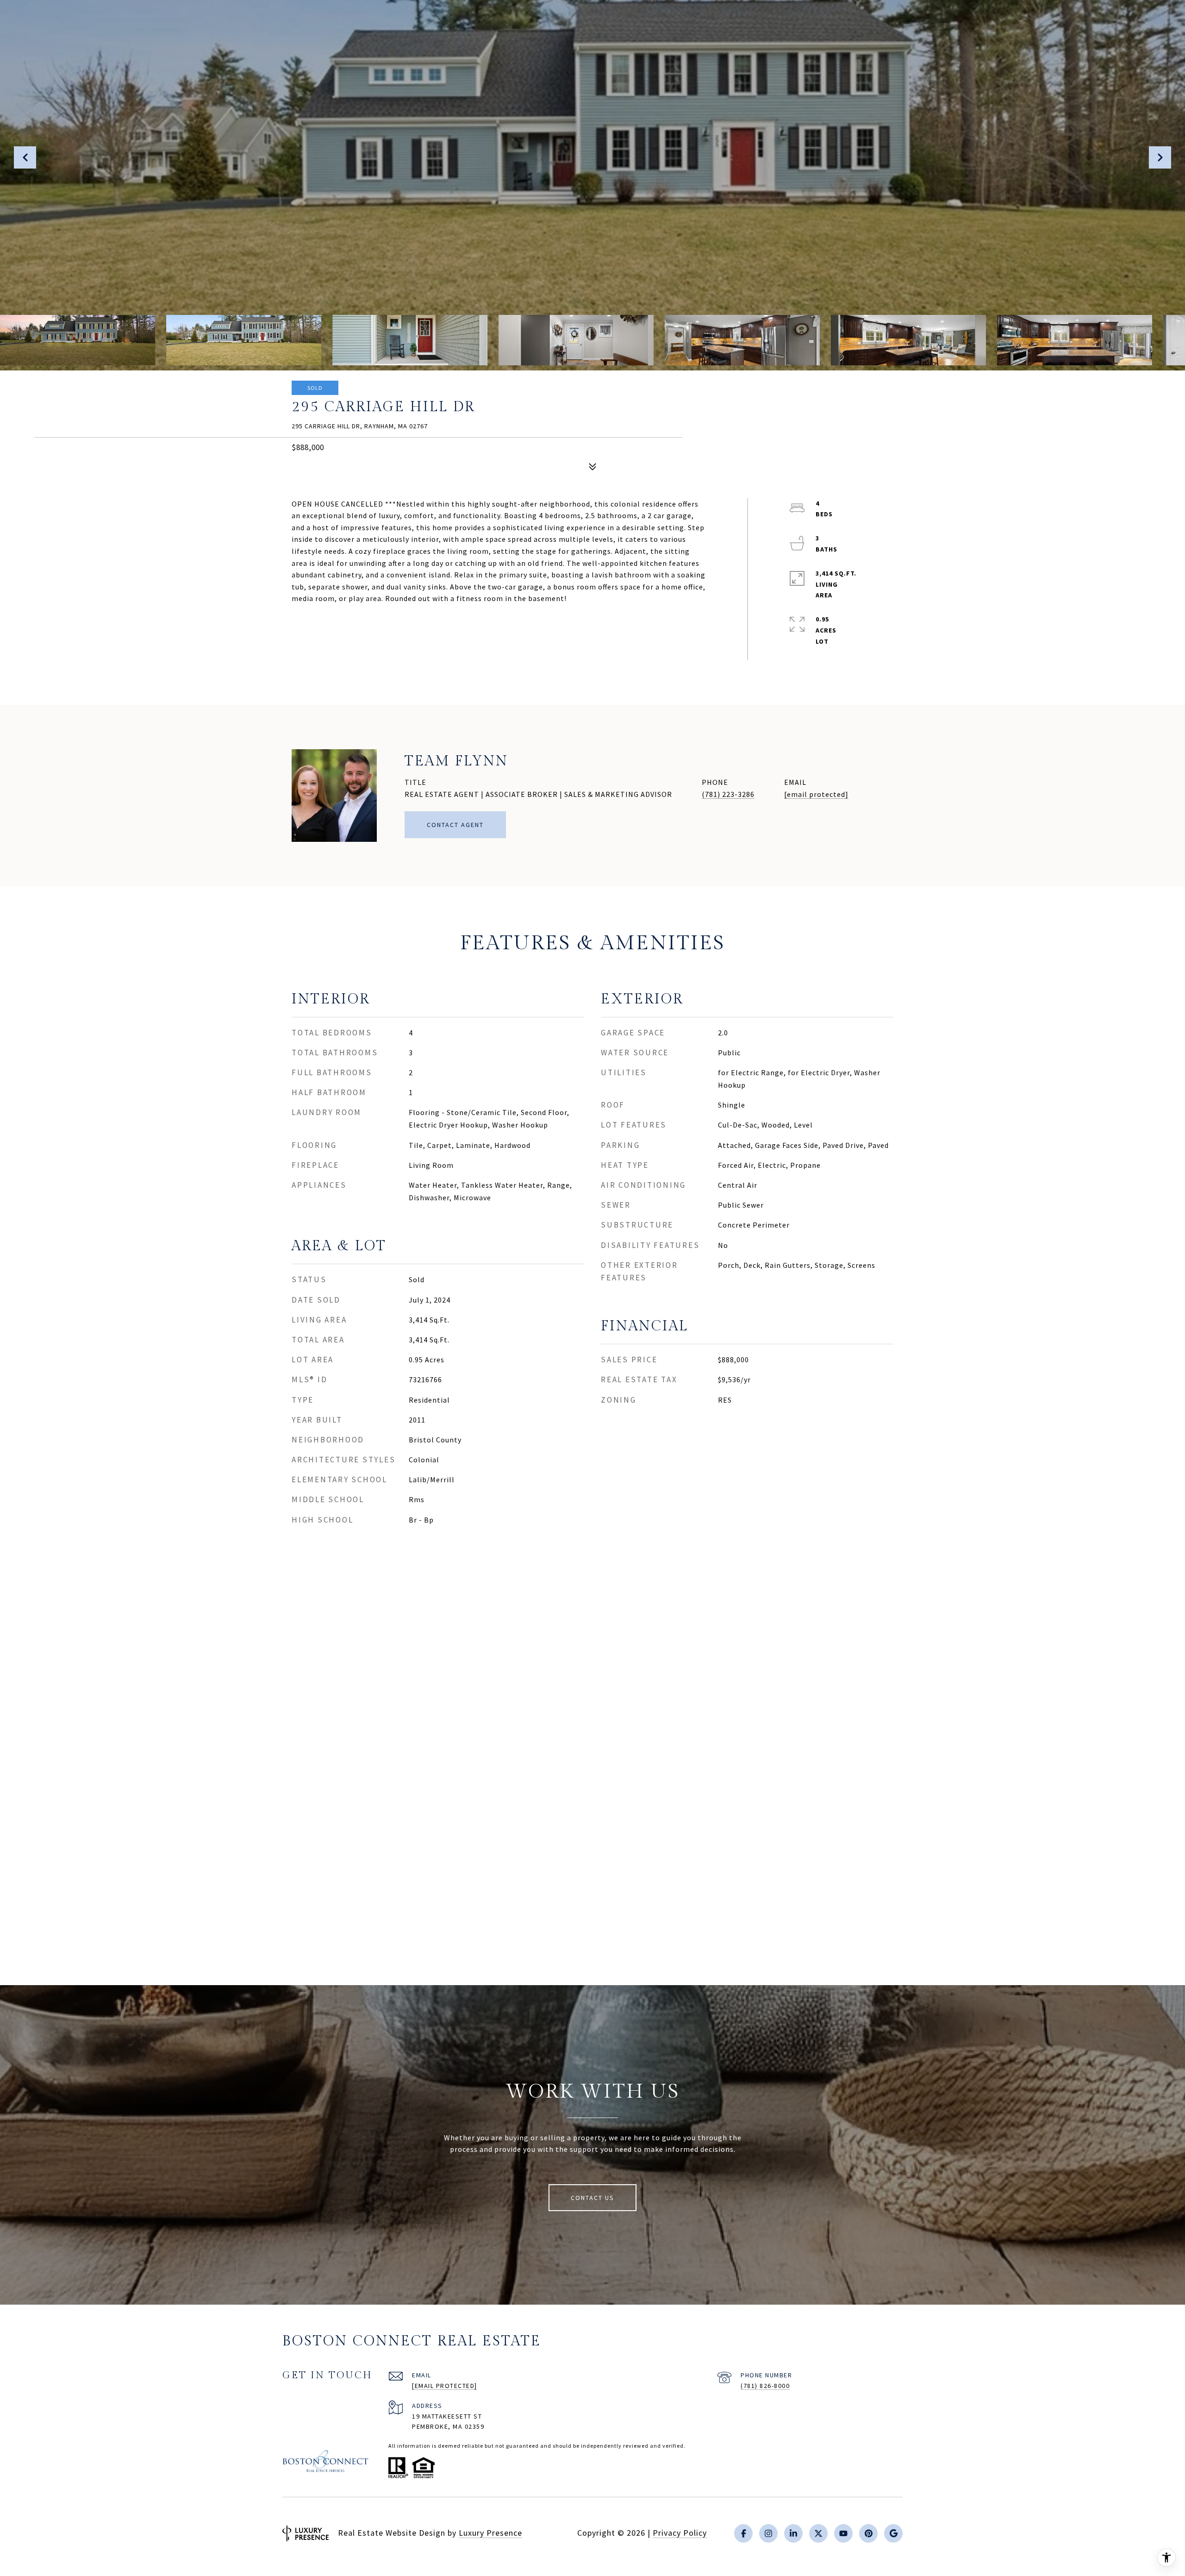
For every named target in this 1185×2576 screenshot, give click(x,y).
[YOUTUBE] (843, 2533)
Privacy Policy (680, 2533)
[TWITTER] (818, 2533)
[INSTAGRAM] (768, 2533)
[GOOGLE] (893, 2533)
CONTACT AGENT (455, 825)
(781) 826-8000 (765, 2386)
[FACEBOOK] (743, 2533)
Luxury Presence (490, 2533)
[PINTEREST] (868, 2533)
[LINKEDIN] (793, 2533)
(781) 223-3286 (728, 794)
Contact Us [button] (592, 2198)
